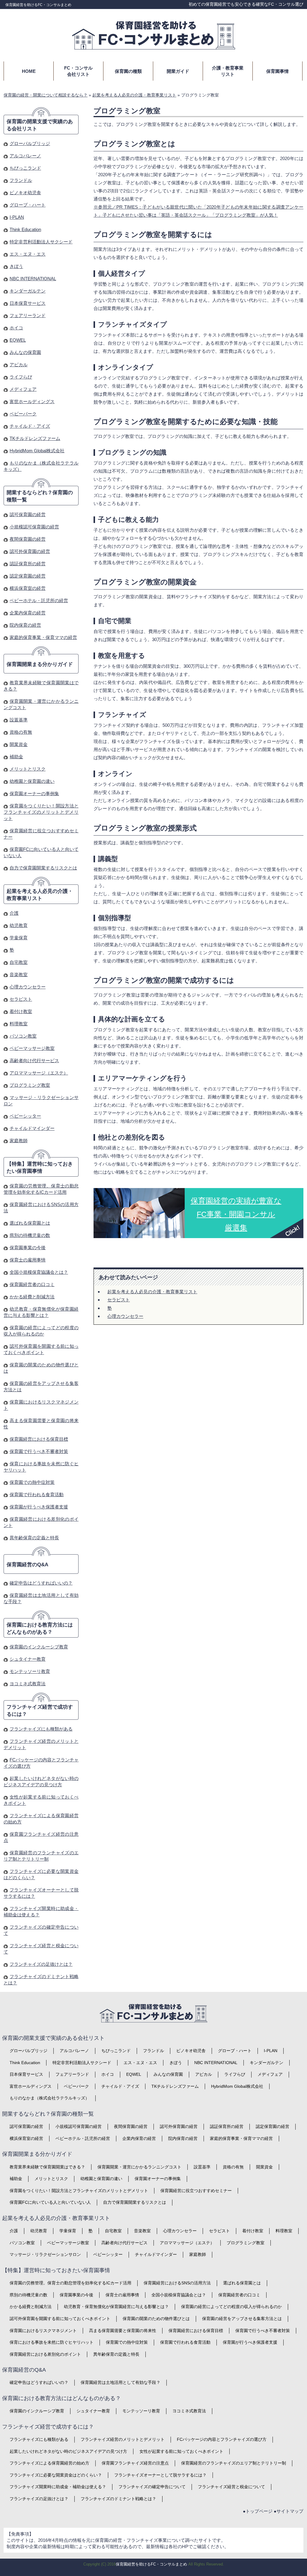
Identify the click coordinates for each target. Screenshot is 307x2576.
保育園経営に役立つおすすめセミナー (196, 2191)
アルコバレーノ (25, 156)
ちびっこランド (25, 168)
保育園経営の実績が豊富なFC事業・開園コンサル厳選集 (236, 1214)
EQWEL (18, 340)
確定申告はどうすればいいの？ (41, 1583)
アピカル (19, 365)
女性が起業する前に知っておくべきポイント (181, 2451)
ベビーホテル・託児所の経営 (39, 600)
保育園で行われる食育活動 (37, 1494)
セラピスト (119, 1300)
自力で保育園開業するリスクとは (43, 868)
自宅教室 (19, 962)
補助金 (16, 757)
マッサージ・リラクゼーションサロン (45, 2254)
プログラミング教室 (30, 1085)
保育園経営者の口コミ (32, 1284)
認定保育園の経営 (28, 576)
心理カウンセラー (125, 1316)
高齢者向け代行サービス (34, 1061)
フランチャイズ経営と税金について (231, 2487)
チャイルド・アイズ (30, 426)
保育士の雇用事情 (28, 1260)
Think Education (25, 229)
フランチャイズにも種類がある (41, 1729)
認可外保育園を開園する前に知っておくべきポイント (60, 2319)
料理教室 (19, 1024)
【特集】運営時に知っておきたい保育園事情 (40, 1168)
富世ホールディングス (32, 401)
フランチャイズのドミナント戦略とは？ (118, 2499)
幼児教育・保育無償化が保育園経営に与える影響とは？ (116, 2307)
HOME (29, 71)
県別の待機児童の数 (30, 1235)
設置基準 (19, 720)
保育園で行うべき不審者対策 (39, 1451)
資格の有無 (21, 732)
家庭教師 (19, 1141)
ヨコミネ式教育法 (28, 1684)
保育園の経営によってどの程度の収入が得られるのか (231, 2307)
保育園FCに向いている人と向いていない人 (50, 2202)
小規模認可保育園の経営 (34, 527)
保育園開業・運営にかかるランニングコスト (139, 2167)
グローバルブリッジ (30, 143)
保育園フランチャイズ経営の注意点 (135, 2463)
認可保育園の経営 (28, 514)
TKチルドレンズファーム (35, 438)
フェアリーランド (28, 315)
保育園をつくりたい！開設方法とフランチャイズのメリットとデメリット (41, 812)
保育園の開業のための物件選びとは (156, 2319)
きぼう (16, 266)
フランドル (21, 180)
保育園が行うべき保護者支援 (39, 1507)
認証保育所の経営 (28, 564)
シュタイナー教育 (28, 1659)
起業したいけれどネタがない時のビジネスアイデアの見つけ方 (68, 2451)
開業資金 (19, 744)
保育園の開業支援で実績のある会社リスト (40, 125)
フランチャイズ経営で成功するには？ (40, 1711)
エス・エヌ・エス (28, 254)
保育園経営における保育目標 (39, 1439)
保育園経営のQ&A (27, 1565)
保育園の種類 (128, 71)
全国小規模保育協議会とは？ (39, 1272)
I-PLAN (17, 217)
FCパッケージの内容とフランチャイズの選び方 (222, 2439)
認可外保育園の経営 (30, 551)
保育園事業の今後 (28, 1248)
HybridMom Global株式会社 (37, 451)
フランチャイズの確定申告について (152, 2487)
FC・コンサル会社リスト (78, 71)
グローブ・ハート (28, 205)
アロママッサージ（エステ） (39, 1073)
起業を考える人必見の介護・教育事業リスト (152, 1292)
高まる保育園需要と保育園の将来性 (123, 2331)
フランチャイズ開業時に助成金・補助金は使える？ (58, 2487)
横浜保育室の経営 (28, 588)
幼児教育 (19, 925)
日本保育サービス (28, 303)
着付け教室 (21, 1011)
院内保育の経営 (25, 625)
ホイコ (16, 328)
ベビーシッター (25, 1116)
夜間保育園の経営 (28, 539)
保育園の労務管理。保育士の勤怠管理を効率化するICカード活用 (70, 2283)
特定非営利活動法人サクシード (41, 242)
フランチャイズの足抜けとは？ (41, 1964)
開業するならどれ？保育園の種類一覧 (40, 496)
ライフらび (21, 377)
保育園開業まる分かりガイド (40, 664)
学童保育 (19, 938)
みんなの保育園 (25, 352)
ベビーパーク (23, 414)
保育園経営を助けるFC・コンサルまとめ (38, 5)
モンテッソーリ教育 (30, 1671)
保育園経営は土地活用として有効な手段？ (121, 2382)
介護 (14, 913)
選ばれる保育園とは (30, 1223)
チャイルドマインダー (32, 1128)
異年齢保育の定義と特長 (34, 1538)
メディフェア (23, 389)
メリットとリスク (28, 769)
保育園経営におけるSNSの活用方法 (177, 2283)
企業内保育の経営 (28, 613)
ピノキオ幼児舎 (25, 193)
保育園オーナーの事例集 (34, 793)
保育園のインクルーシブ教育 (39, 1647)
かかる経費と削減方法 (32, 1297)
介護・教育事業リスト (228, 71)
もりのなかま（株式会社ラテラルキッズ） (49, 2098)
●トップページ (258, 2511)
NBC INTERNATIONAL (33, 279)
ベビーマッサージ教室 (32, 1048)
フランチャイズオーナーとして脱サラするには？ (160, 2475)
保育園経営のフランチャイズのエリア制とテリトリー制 (234, 2463)
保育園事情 (277, 71)
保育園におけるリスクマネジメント (43, 2331)
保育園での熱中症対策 (32, 1482)
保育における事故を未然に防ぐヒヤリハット (52, 2342)
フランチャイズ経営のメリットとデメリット (123, 2439)
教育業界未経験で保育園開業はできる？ (47, 2167)
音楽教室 (19, 975)
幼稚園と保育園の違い (32, 781)
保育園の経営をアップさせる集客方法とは (242, 2319)
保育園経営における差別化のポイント (45, 2354)
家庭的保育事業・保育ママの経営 (43, 637)
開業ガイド (178, 71)
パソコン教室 (23, 1036)
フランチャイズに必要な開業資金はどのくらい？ (56, 2475)
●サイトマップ (289, 2511)
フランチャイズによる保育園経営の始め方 (49, 2463)
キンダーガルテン (28, 291)
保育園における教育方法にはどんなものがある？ (40, 1628)
